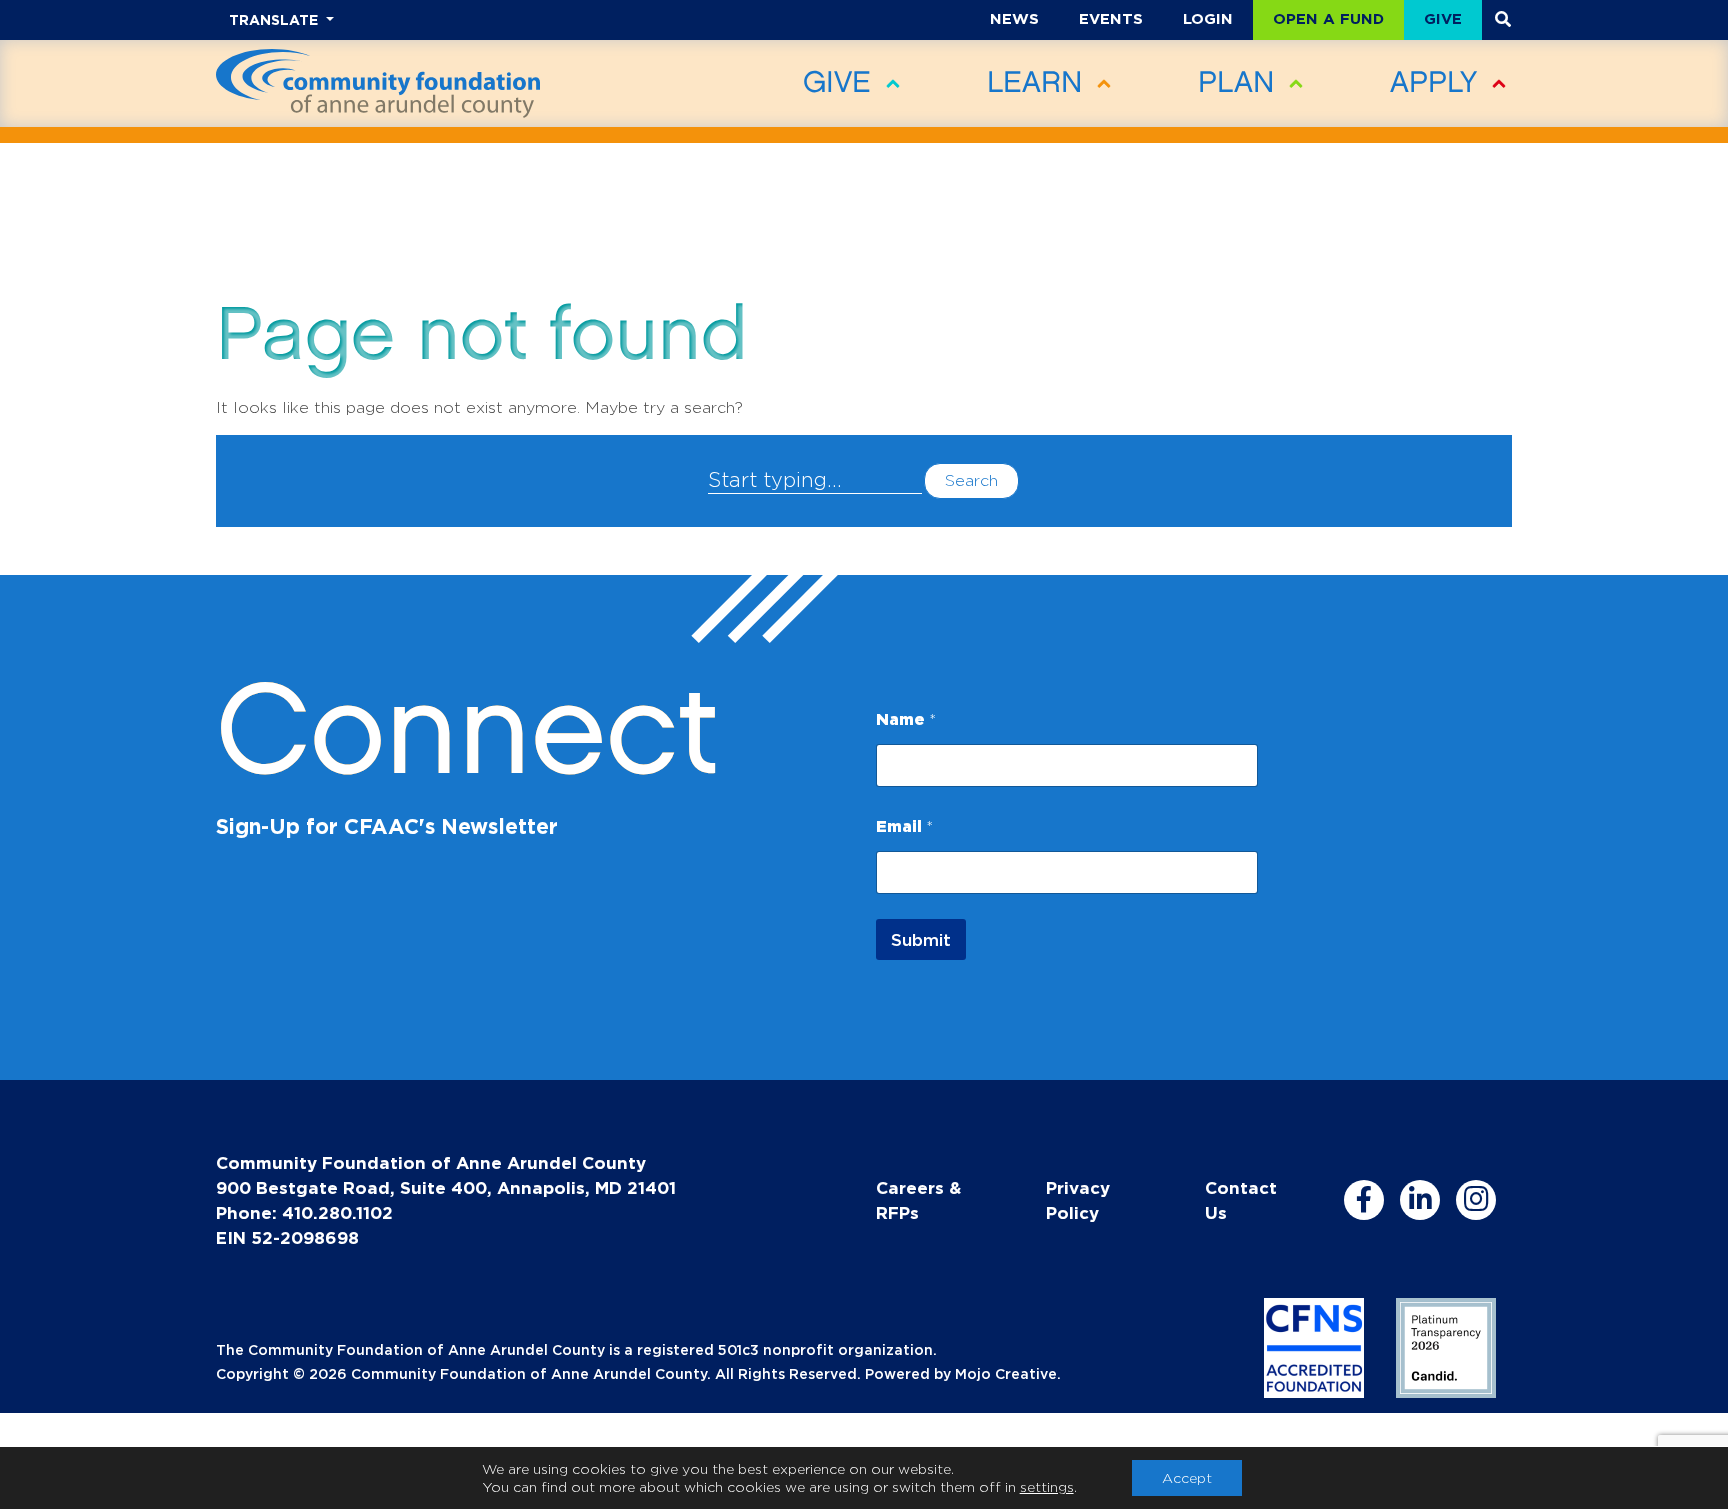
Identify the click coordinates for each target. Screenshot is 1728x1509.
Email (904, 826)
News (1014, 18)
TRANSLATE (275, 19)
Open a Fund (1328, 18)
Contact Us (1241, 1200)
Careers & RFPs (918, 1200)
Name (906, 719)
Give (1443, 18)
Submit (921, 939)
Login (1208, 18)
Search (971, 480)
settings (1047, 1486)
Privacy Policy (1078, 1200)
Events (1111, 18)
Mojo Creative (1006, 1373)
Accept (1187, 1477)
